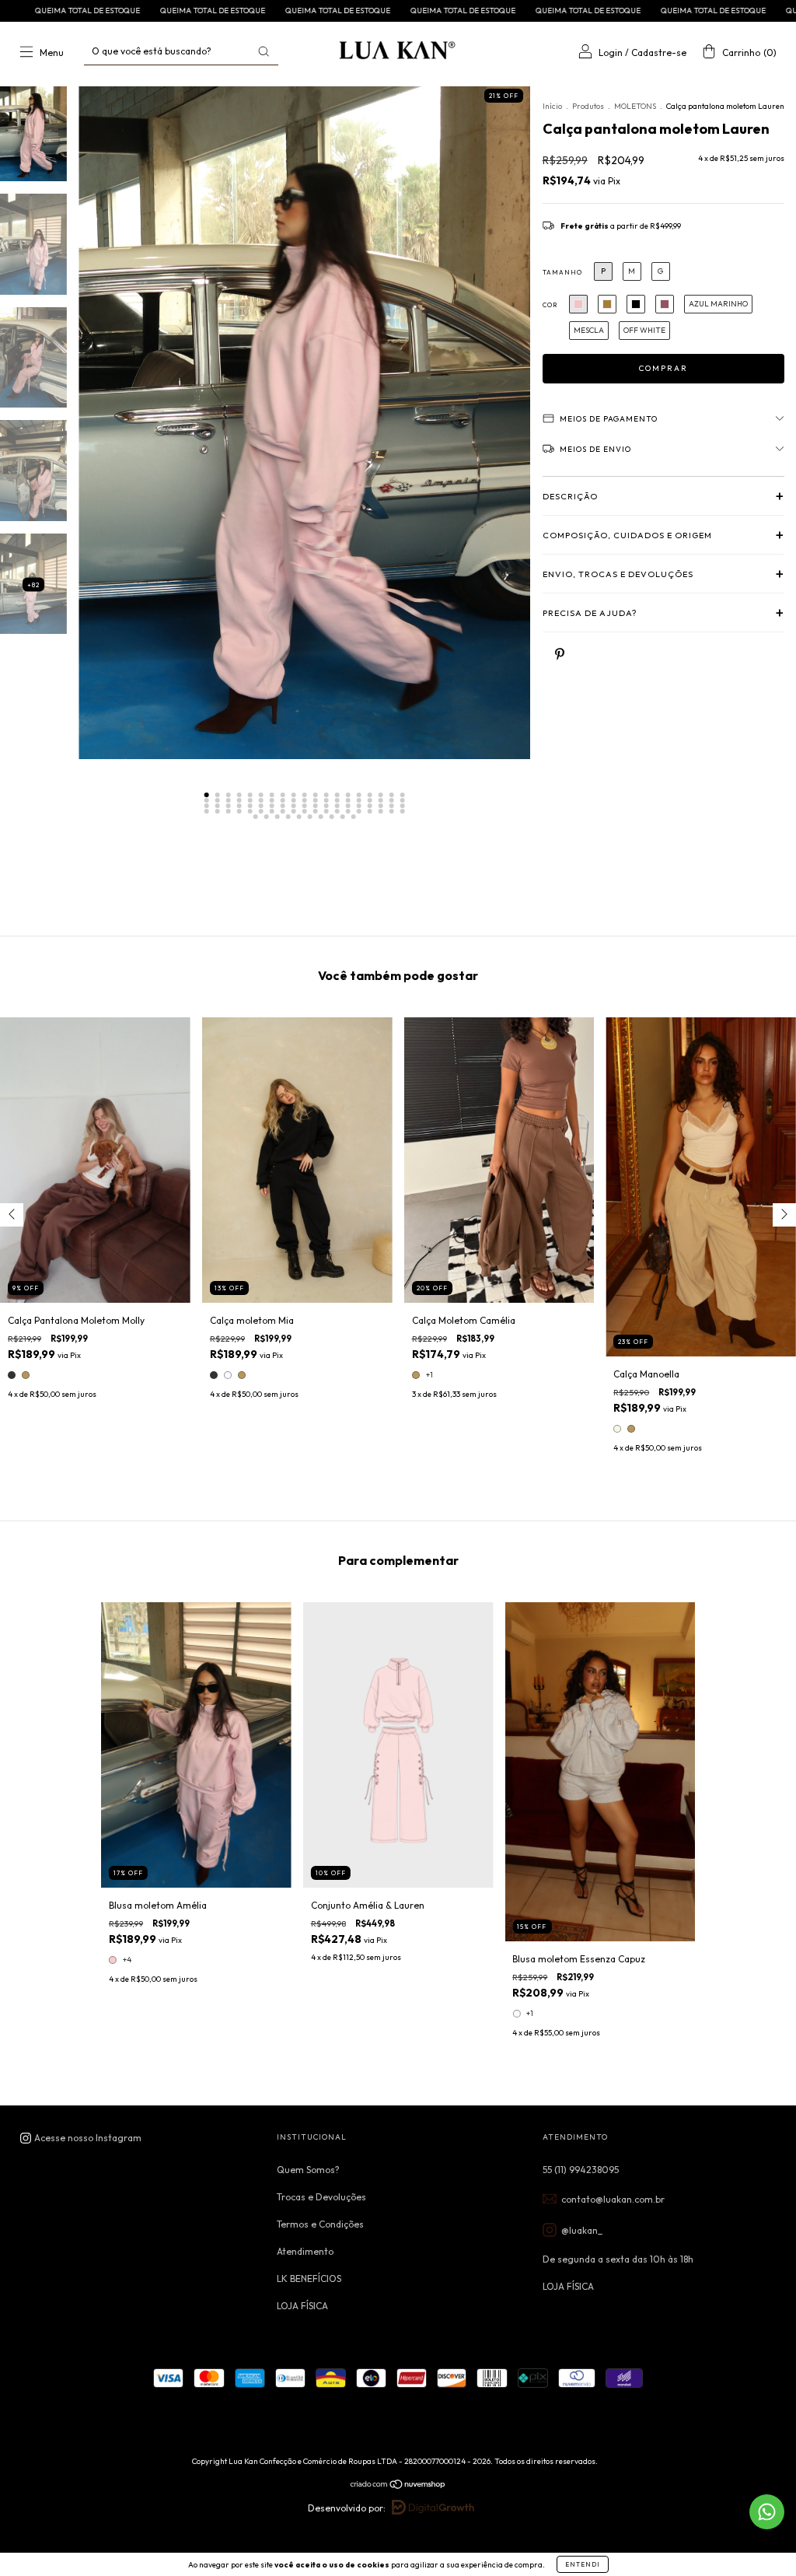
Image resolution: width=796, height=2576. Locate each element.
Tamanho (562, 272)
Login (611, 52)
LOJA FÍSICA (302, 2306)
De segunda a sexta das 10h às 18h (618, 2259)
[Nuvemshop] (398, 2486)
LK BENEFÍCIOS (309, 2278)
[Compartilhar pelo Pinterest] (560, 654)
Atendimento (305, 2251)
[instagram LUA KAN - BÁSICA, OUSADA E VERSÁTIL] (80, 2138)
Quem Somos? (308, 2170)
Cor (550, 305)
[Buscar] (264, 51)
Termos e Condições (320, 2224)
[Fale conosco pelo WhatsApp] (767, 2512)
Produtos (588, 106)
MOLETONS (636, 106)
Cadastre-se (659, 52)
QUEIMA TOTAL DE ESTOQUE (53, 10)
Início (552, 106)
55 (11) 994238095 (581, 2170)
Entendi (583, 2564)
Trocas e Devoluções (321, 2197)
